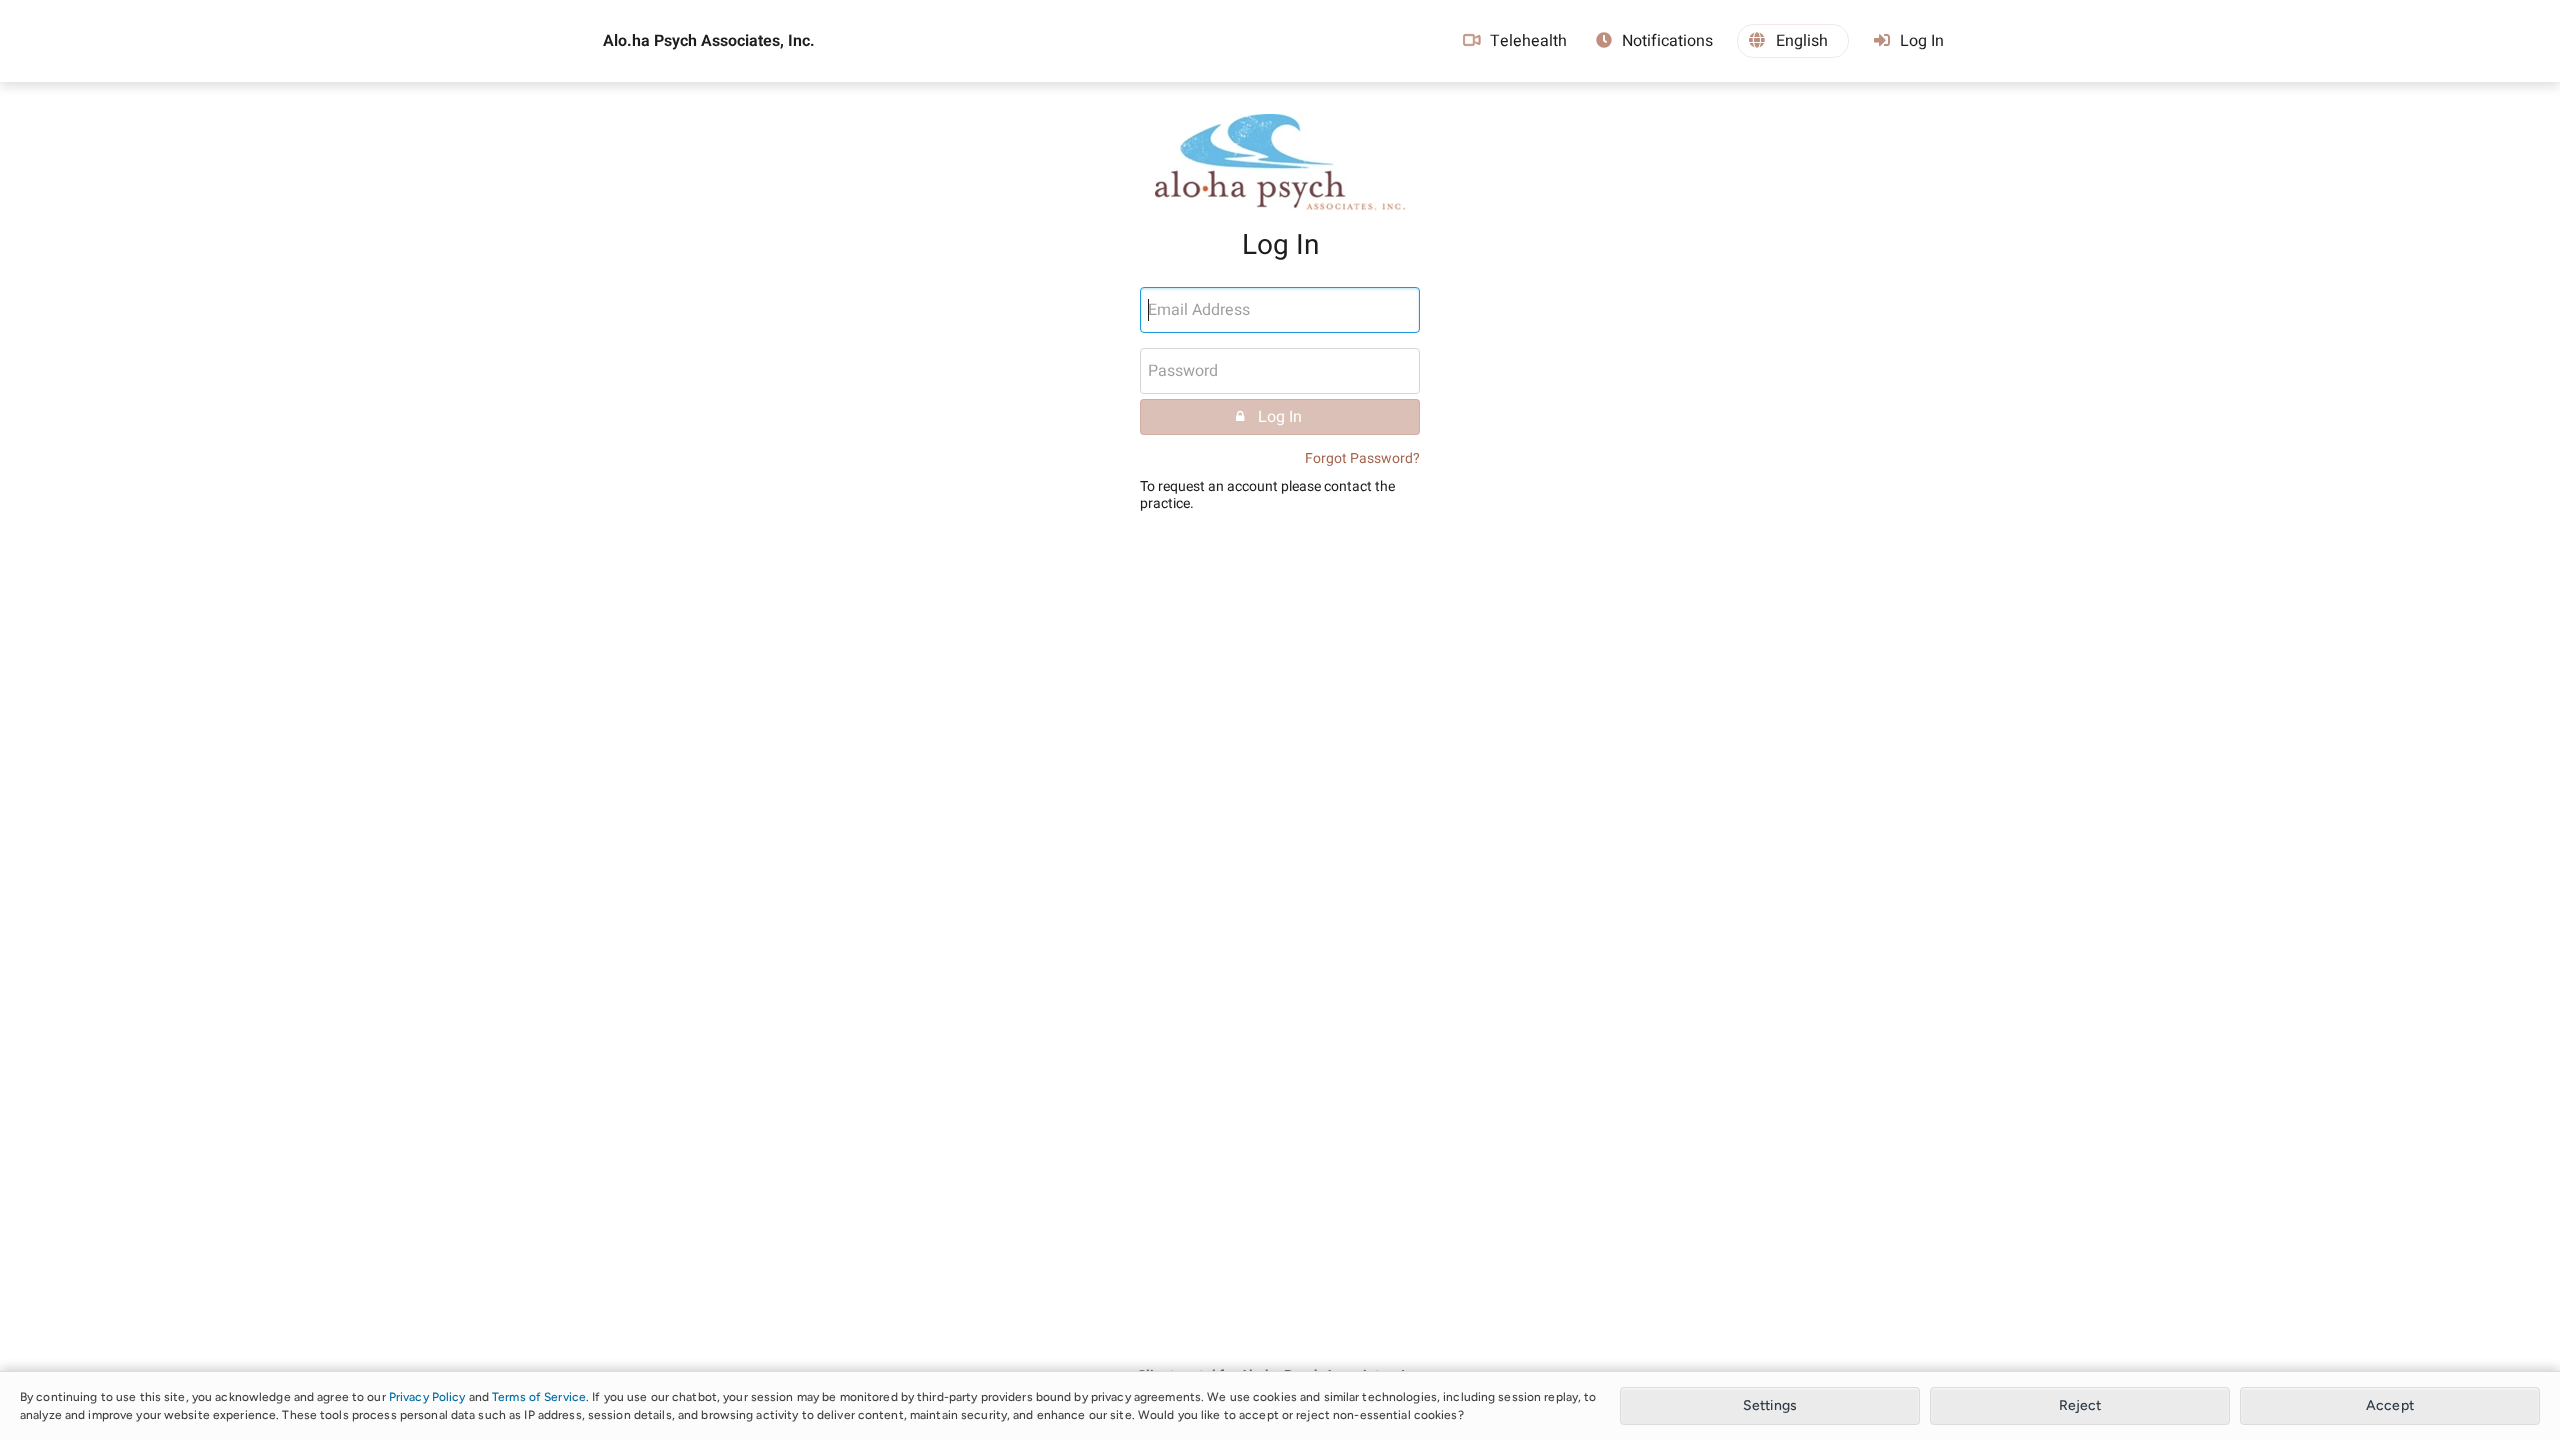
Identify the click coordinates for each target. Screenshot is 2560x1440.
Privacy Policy (427, 1397)
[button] (1793, 41)
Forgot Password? (1362, 458)
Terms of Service (539, 1397)
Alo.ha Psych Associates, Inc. (709, 41)
